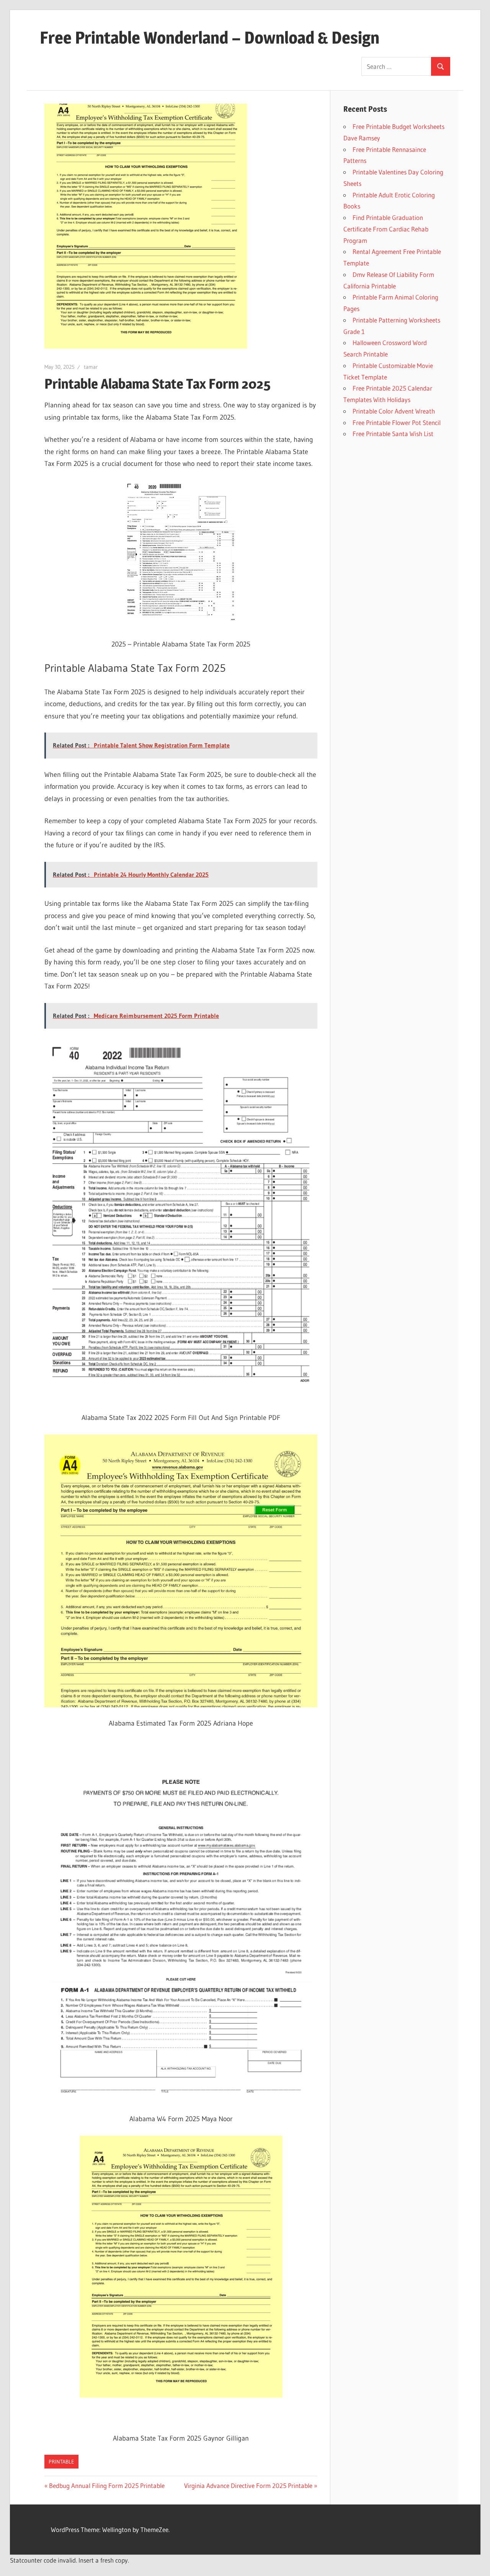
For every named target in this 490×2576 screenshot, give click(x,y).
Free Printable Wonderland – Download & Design (210, 37)
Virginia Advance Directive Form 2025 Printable (248, 2486)
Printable (61, 2462)
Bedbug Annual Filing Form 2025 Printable (107, 2486)
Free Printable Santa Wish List (393, 434)
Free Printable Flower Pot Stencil (397, 423)
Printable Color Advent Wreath (394, 411)
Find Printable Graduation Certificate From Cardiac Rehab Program (386, 229)
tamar (91, 367)
